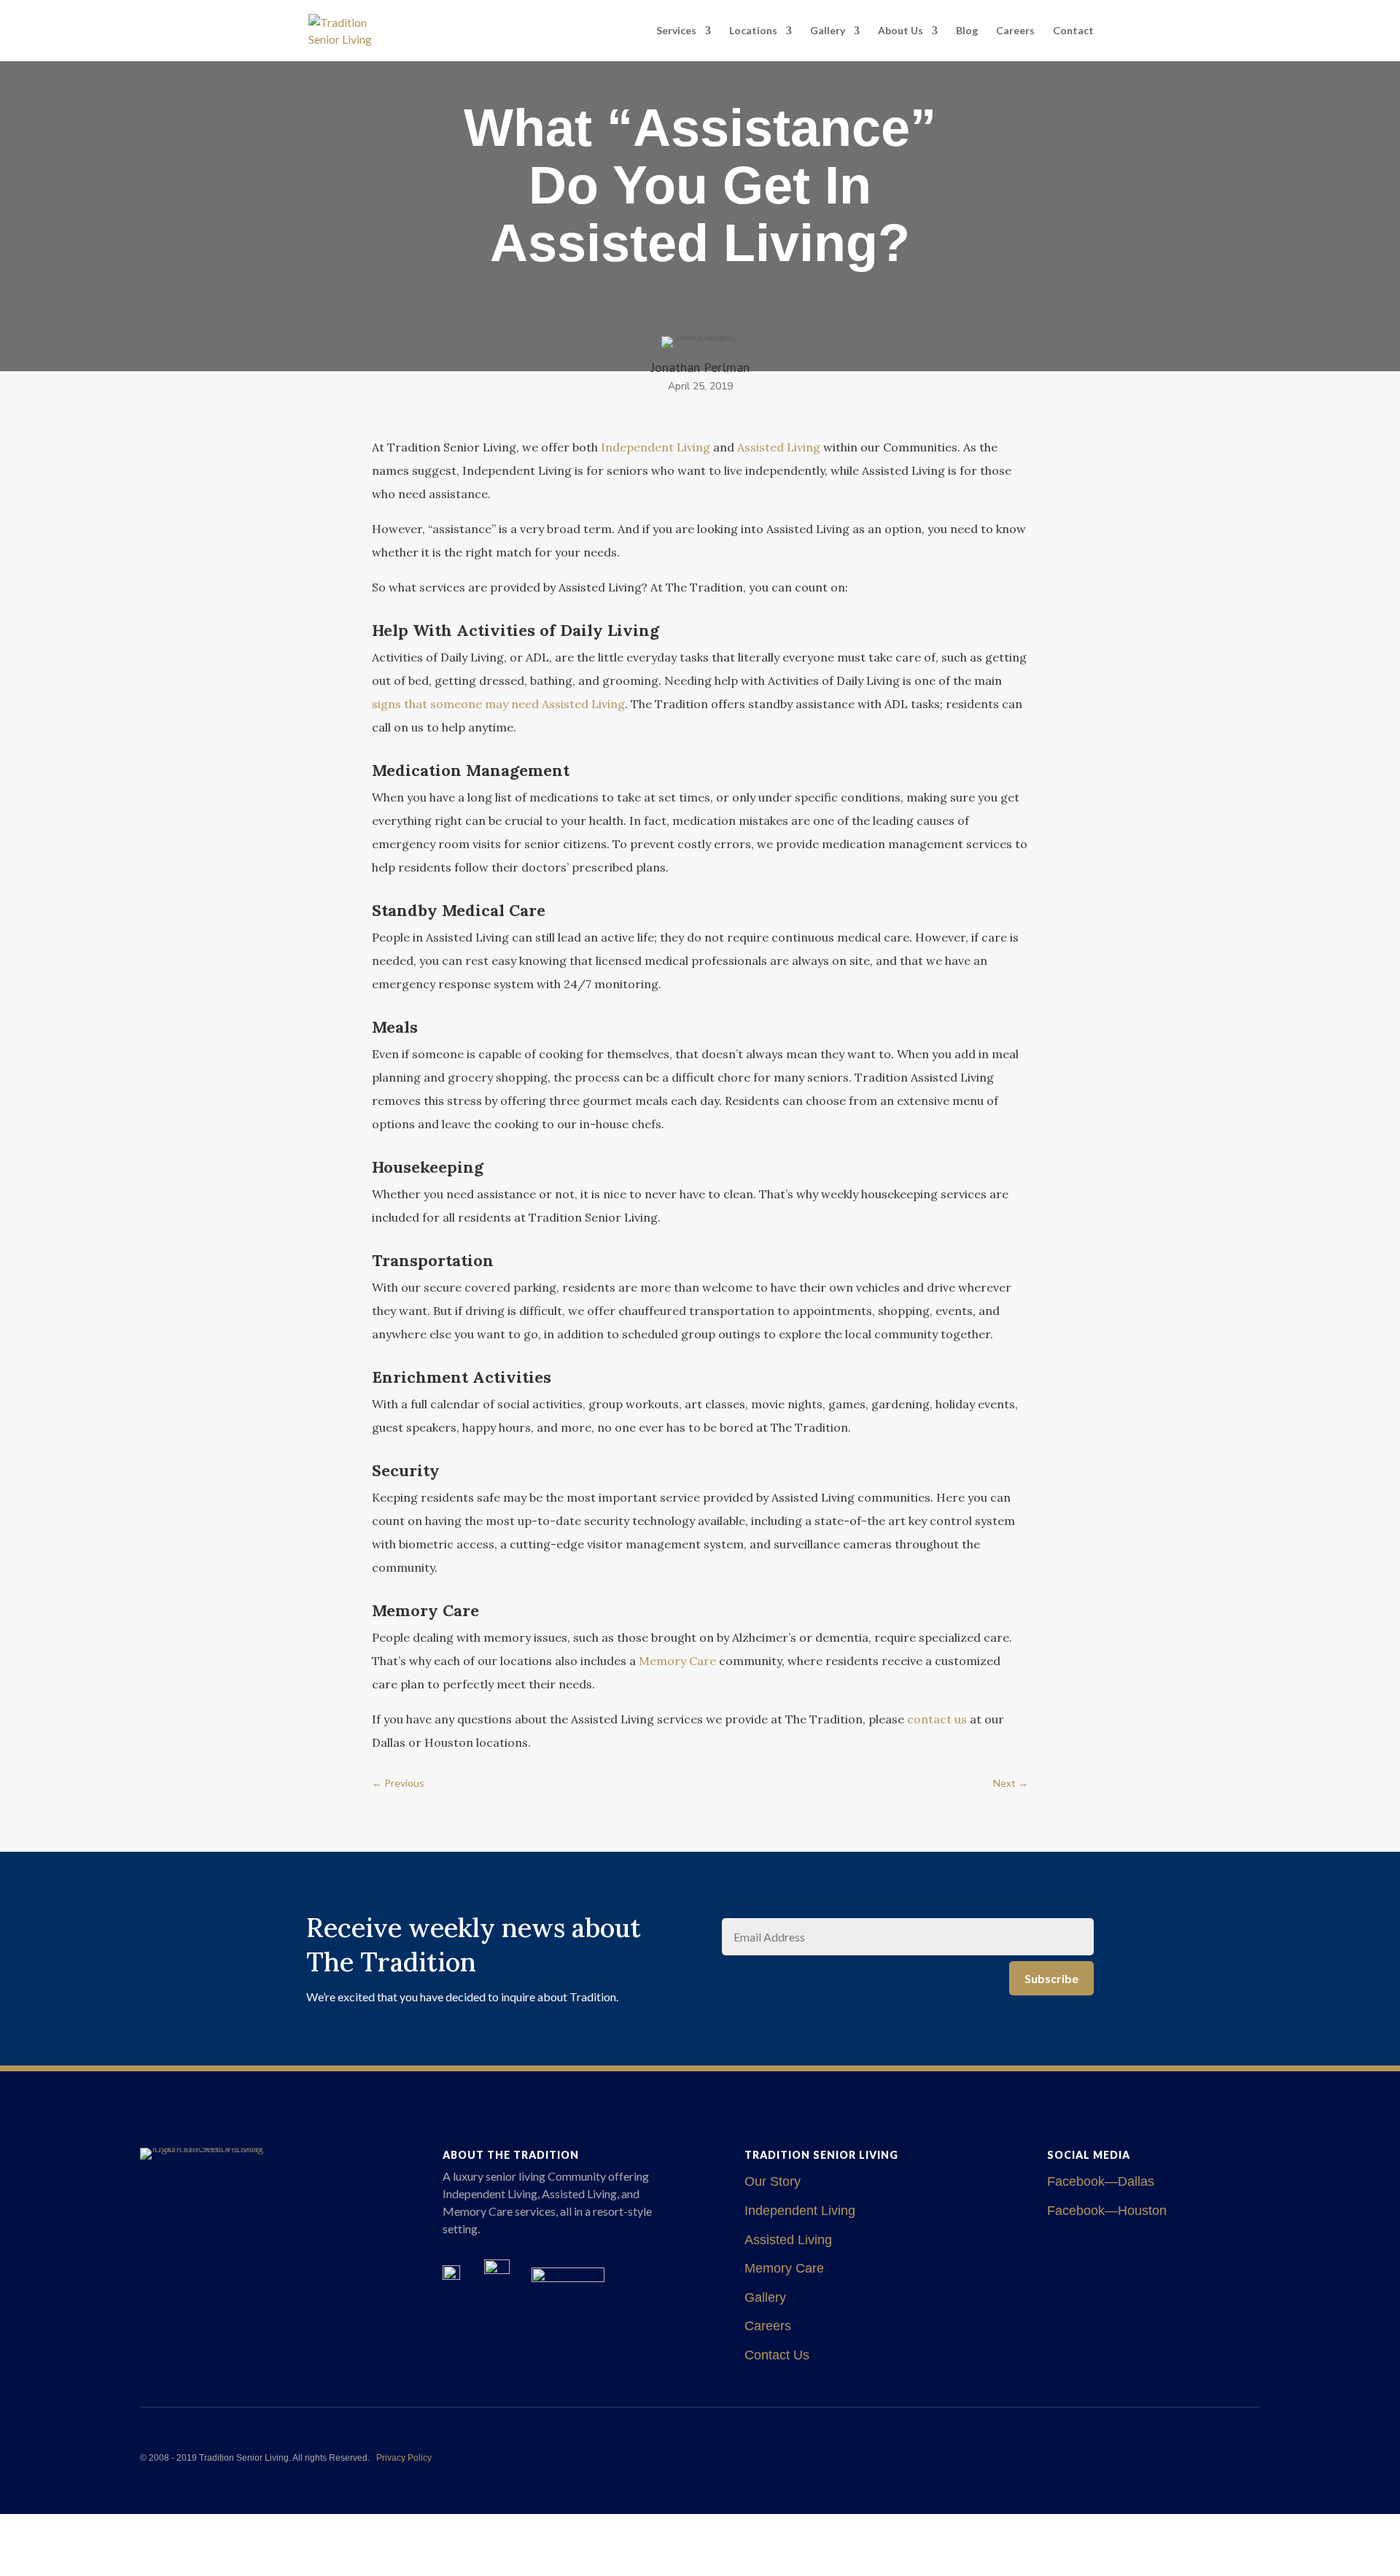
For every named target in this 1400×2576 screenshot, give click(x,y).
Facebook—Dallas (1101, 2181)
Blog (967, 31)
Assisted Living (788, 2240)
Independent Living (800, 2211)
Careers (1015, 31)
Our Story (773, 2181)
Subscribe (1051, 1978)
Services (676, 31)
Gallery (828, 31)
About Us (901, 31)
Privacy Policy (404, 2458)
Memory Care (784, 2268)
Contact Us (777, 2355)
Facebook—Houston (1107, 2211)
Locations (753, 31)
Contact (1073, 31)
